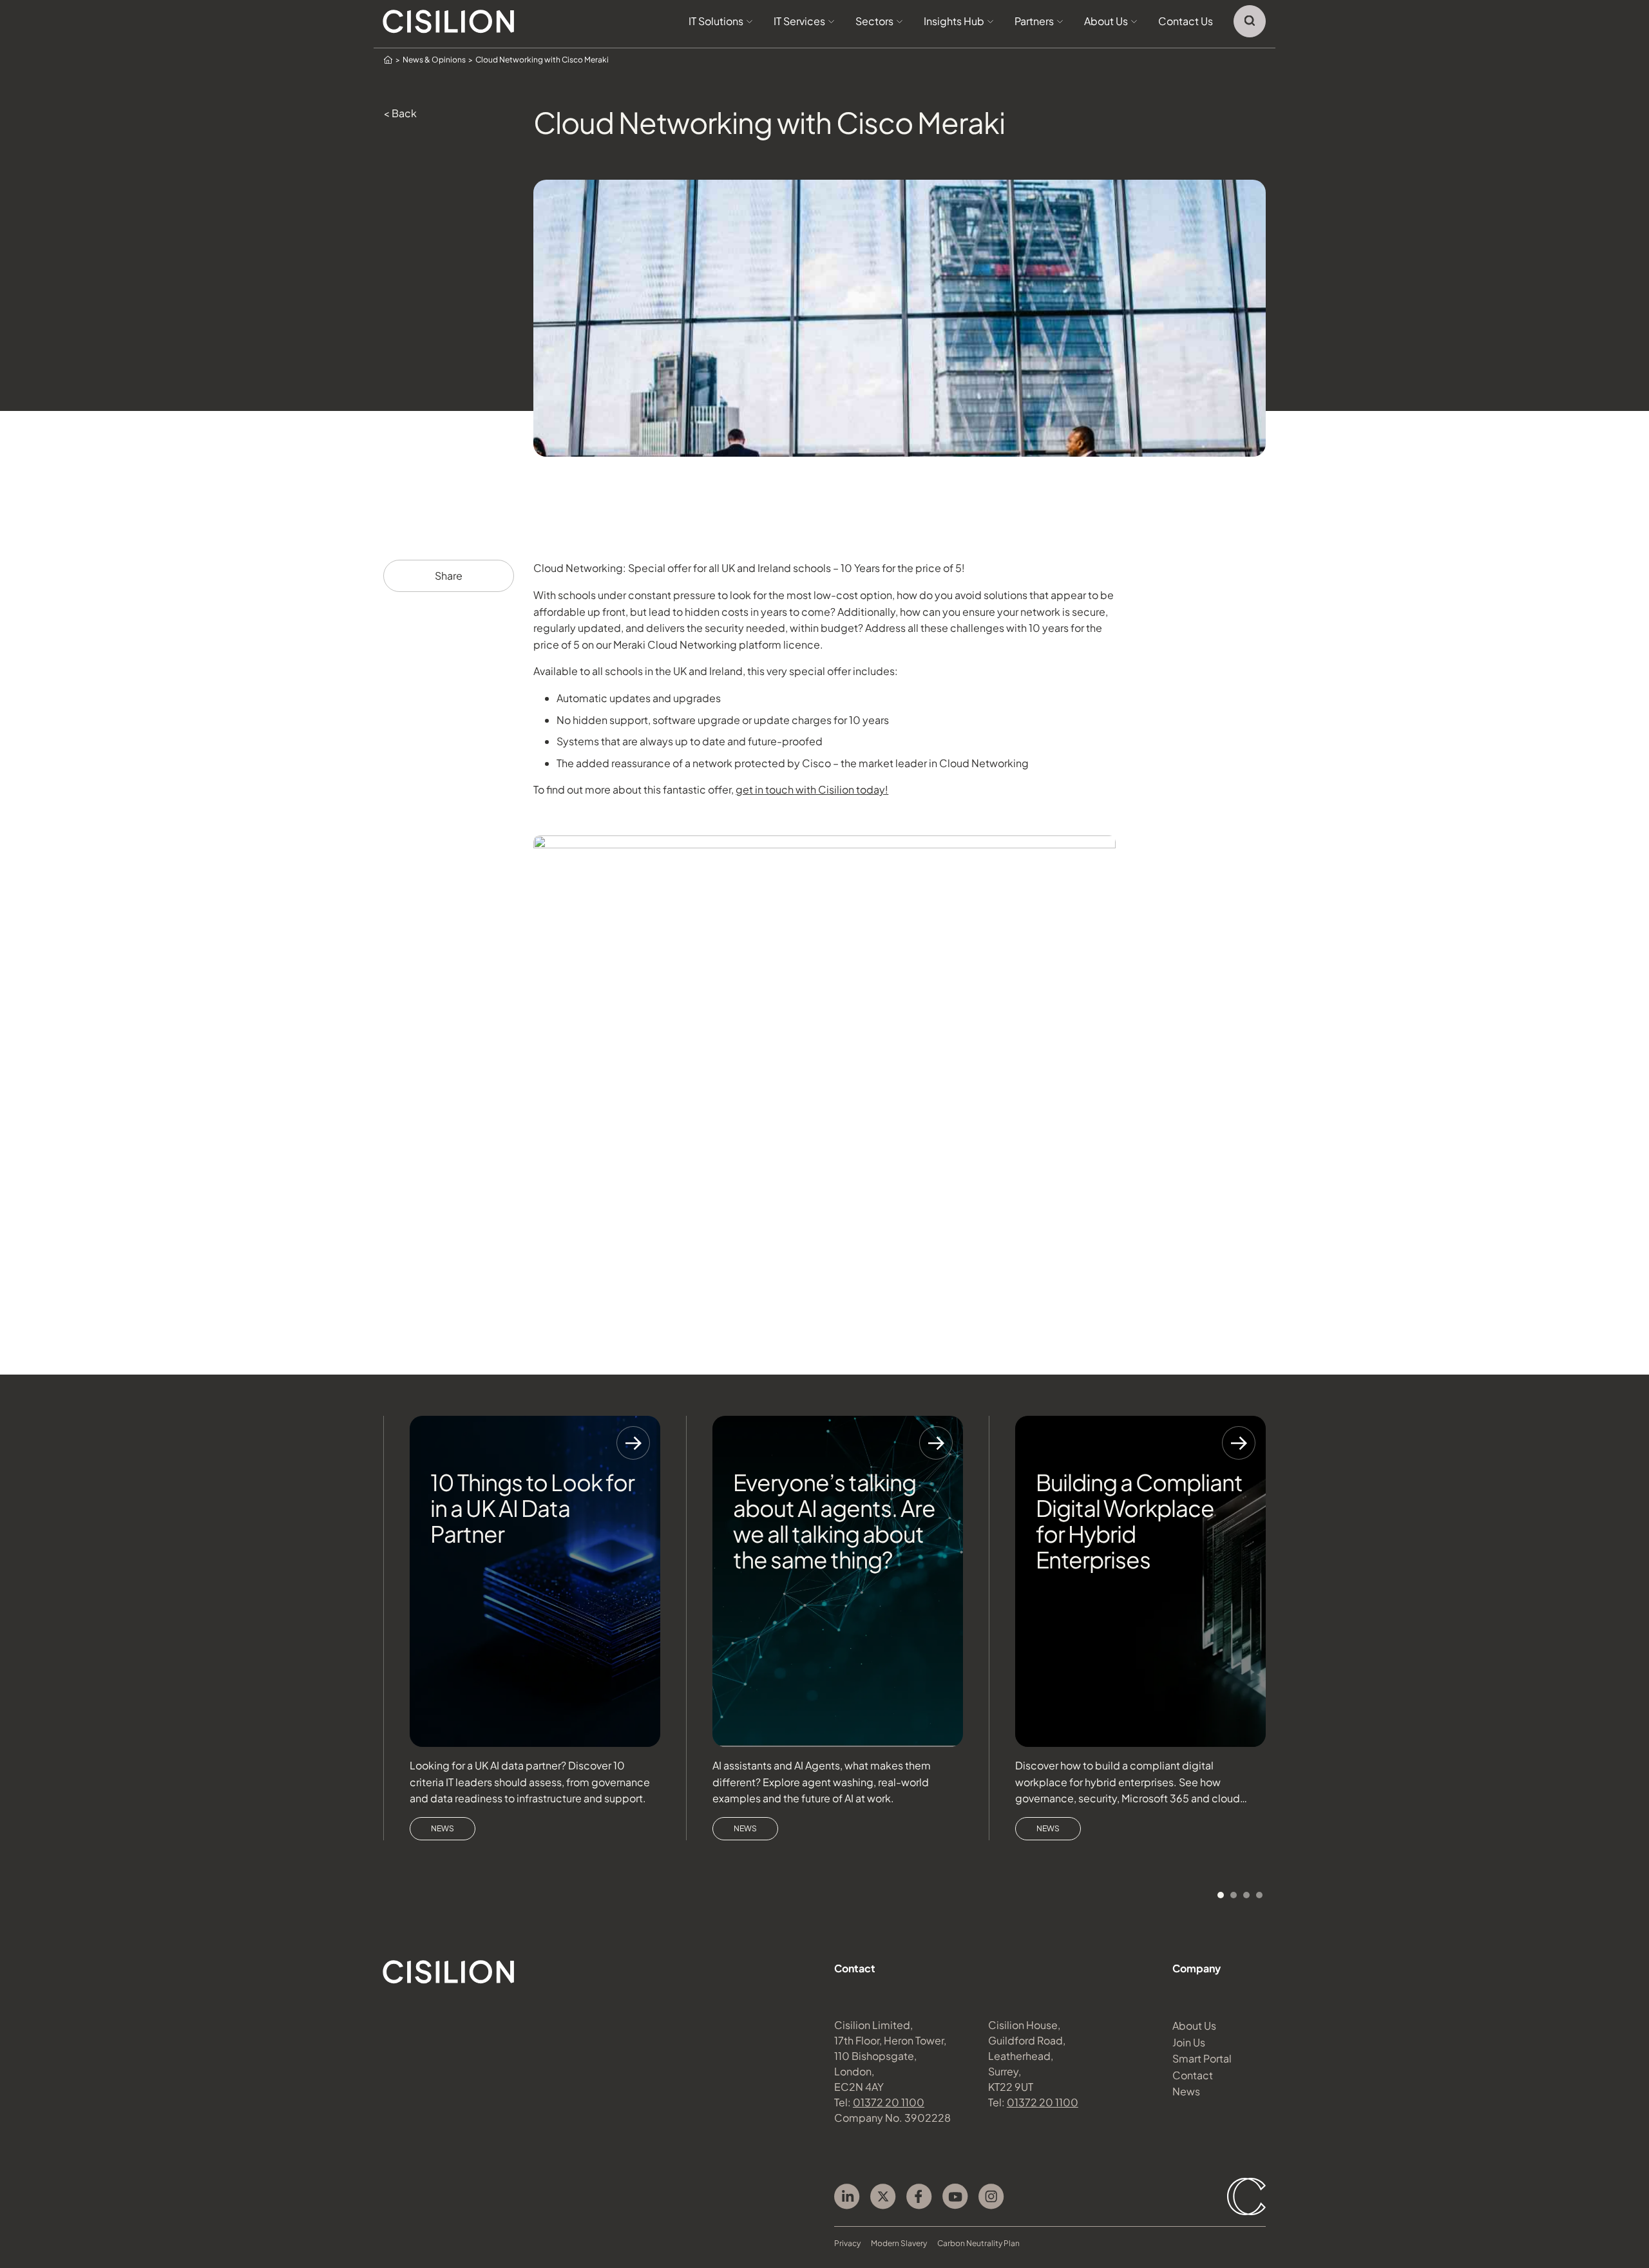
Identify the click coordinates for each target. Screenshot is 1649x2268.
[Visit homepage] (449, 22)
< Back (400, 113)
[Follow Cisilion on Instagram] (991, 2197)
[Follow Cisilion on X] (883, 2197)
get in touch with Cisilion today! (812, 789)
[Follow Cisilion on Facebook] (919, 2197)
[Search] (1250, 21)
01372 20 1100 (889, 2102)
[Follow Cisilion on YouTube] (955, 2197)
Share (449, 576)
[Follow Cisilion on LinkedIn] (847, 2197)
